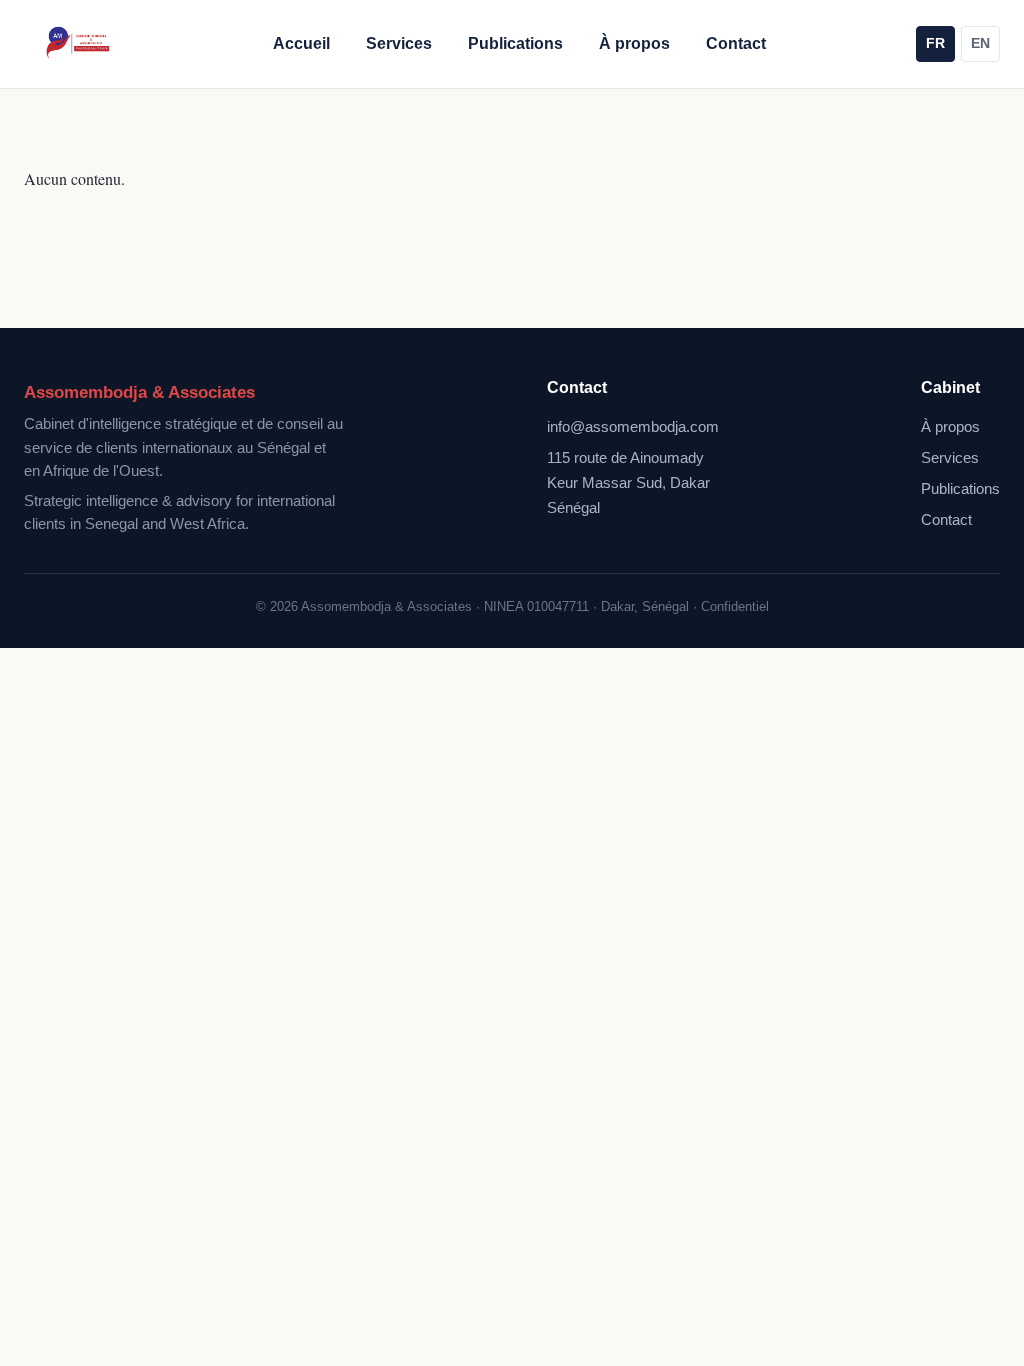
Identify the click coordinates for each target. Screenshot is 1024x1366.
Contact (736, 43)
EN (980, 43)
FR (935, 43)
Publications (515, 43)
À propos (634, 43)
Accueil (301, 43)
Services (399, 43)
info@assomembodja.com (633, 427)
